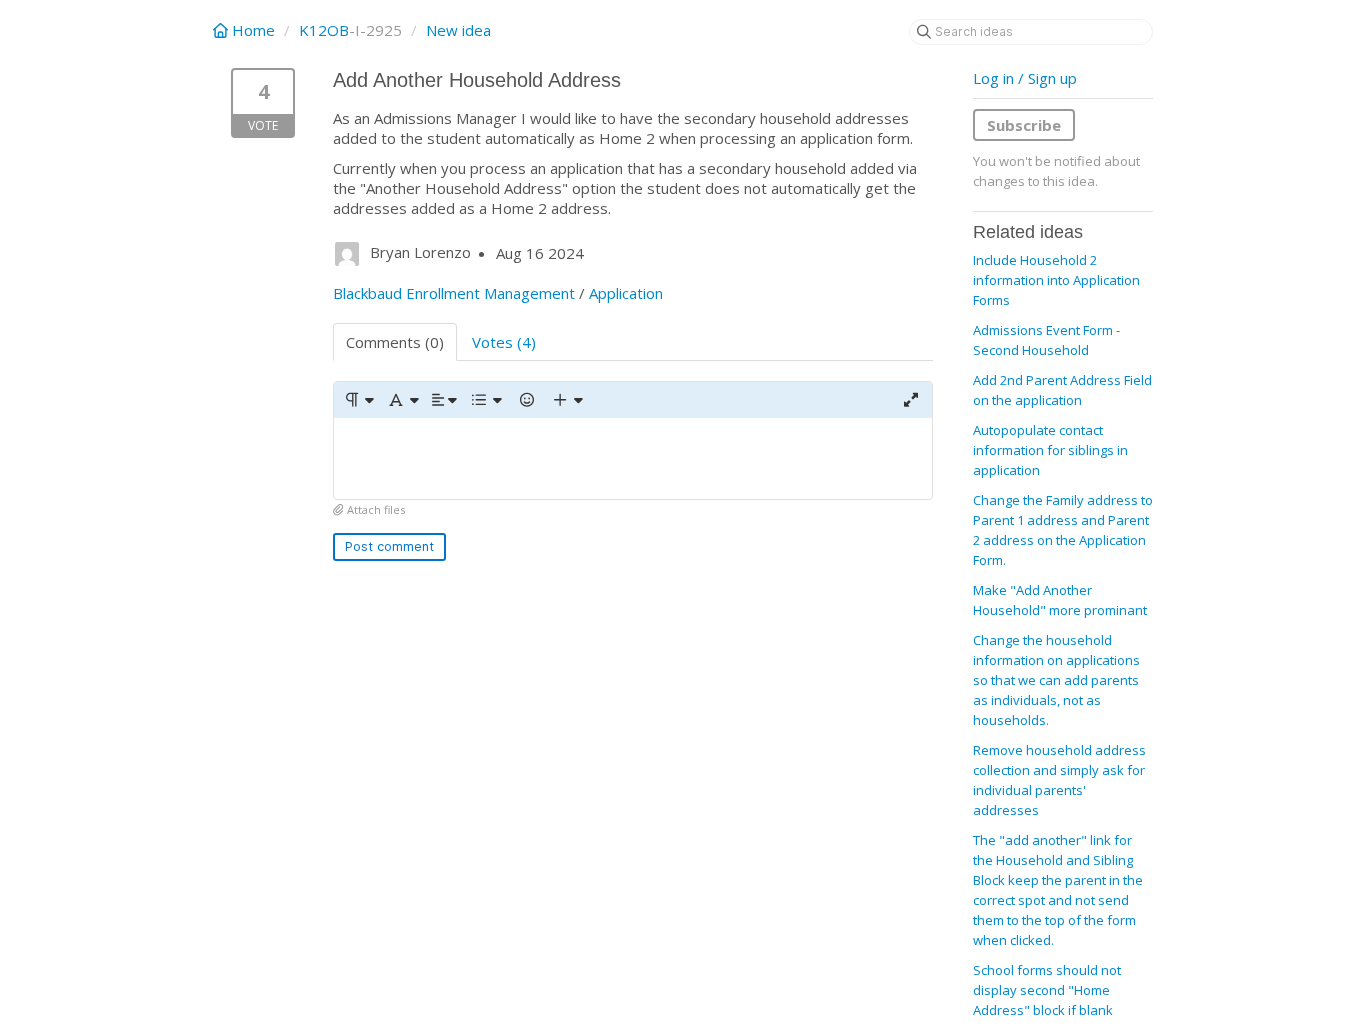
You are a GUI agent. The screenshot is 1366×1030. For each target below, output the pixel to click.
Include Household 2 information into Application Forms (1056, 280)
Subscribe (1024, 125)
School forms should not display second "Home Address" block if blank (1047, 990)
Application (626, 293)
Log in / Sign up (1025, 78)
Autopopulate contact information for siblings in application (1050, 450)
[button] (358, 400)
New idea (458, 30)
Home (253, 30)
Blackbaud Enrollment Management (454, 293)
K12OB (324, 30)
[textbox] (633, 458)
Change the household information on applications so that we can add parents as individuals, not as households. (1056, 680)
